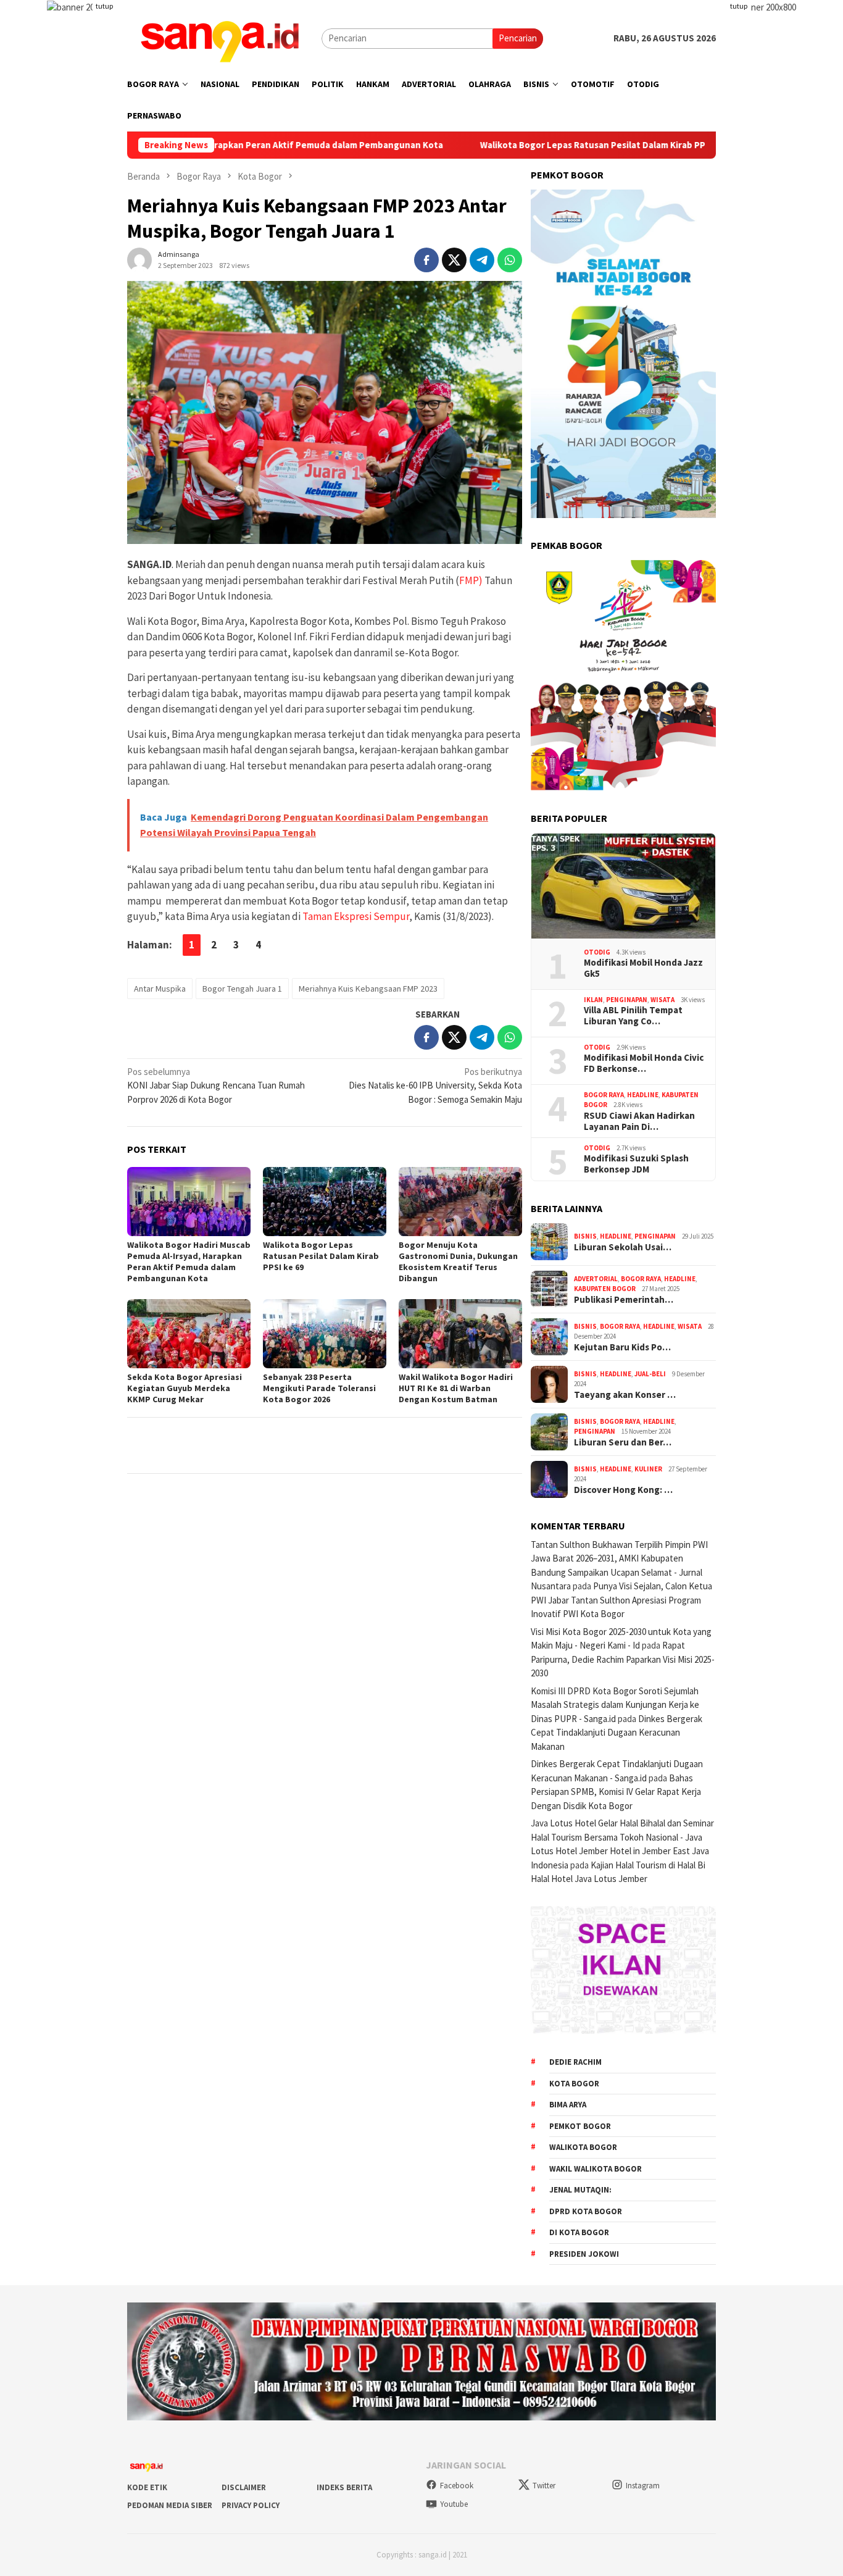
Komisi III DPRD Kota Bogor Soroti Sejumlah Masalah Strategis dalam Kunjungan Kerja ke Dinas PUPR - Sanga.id (615, 1705)
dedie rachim (575, 2062)
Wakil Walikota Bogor (596, 2169)
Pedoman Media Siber (170, 2505)
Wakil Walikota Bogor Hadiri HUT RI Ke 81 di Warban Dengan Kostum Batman (456, 1388)
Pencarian (518, 38)
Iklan (593, 1000)
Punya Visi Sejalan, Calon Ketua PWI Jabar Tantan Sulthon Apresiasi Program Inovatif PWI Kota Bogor (621, 1600)
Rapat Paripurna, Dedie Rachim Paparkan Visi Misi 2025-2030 (623, 1659)
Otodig (597, 952)
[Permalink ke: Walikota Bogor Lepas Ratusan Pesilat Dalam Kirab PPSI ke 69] (325, 1202)
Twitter (544, 2486)
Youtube (454, 2504)
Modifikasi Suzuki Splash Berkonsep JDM (636, 1164)
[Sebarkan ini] (426, 260)
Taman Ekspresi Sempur (356, 916)
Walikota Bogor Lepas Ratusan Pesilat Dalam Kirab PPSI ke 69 (516, 145)
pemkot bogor (580, 2126)
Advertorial (596, 1279)
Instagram (643, 2486)
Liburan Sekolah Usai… (623, 1247)
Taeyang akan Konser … (625, 1395)
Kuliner (648, 1469)
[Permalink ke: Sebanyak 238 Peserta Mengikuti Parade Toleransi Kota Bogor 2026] (325, 1334)
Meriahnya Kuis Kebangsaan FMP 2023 (368, 989)
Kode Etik (147, 2487)
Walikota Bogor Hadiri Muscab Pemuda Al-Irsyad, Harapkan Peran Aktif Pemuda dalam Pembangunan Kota (189, 1261)
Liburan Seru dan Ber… (623, 1442)
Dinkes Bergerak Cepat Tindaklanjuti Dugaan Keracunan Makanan (617, 1733)
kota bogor (574, 2084)
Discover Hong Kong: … (623, 1490)
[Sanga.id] (220, 37)
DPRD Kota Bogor (586, 2211)
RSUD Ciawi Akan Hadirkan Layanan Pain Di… (639, 1121)
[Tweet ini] (454, 260)
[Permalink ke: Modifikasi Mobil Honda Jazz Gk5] (623, 886)
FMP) (471, 580)
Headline (643, 1095)
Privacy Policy (251, 2505)
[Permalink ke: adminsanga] (139, 258)
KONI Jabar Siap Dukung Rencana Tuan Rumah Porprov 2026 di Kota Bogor (216, 1085)
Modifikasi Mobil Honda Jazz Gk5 (643, 968)
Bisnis (585, 1236)
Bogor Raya (604, 1095)
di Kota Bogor (579, 2232)
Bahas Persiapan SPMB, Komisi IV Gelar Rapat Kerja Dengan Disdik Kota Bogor (616, 1792)
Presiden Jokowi (584, 2254)
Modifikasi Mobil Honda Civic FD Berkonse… (644, 1063)
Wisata (662, 1000)
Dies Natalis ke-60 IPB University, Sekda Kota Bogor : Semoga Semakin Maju (435, 1085)
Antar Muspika (160, 989)
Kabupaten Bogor (605, 1289)
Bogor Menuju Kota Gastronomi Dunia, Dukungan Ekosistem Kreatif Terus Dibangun (458, 1261)
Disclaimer (244, 2487)
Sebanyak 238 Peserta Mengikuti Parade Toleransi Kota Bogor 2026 (319, 1388)
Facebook (457, 2486)
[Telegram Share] (482, 260)
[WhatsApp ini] (510, 260)
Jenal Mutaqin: (580, 2190)
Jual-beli (650, 1374)
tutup (104, 6)
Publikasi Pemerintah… (624, 1300)
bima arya (568, 2105)
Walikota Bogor (583, 2147)
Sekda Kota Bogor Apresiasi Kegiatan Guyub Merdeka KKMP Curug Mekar (185, 1388)
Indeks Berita (344, 2487)
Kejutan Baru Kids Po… (622, 1347)
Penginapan (627, 1000)
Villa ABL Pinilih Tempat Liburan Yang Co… (633, 1016)
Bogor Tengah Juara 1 (242, 989)
